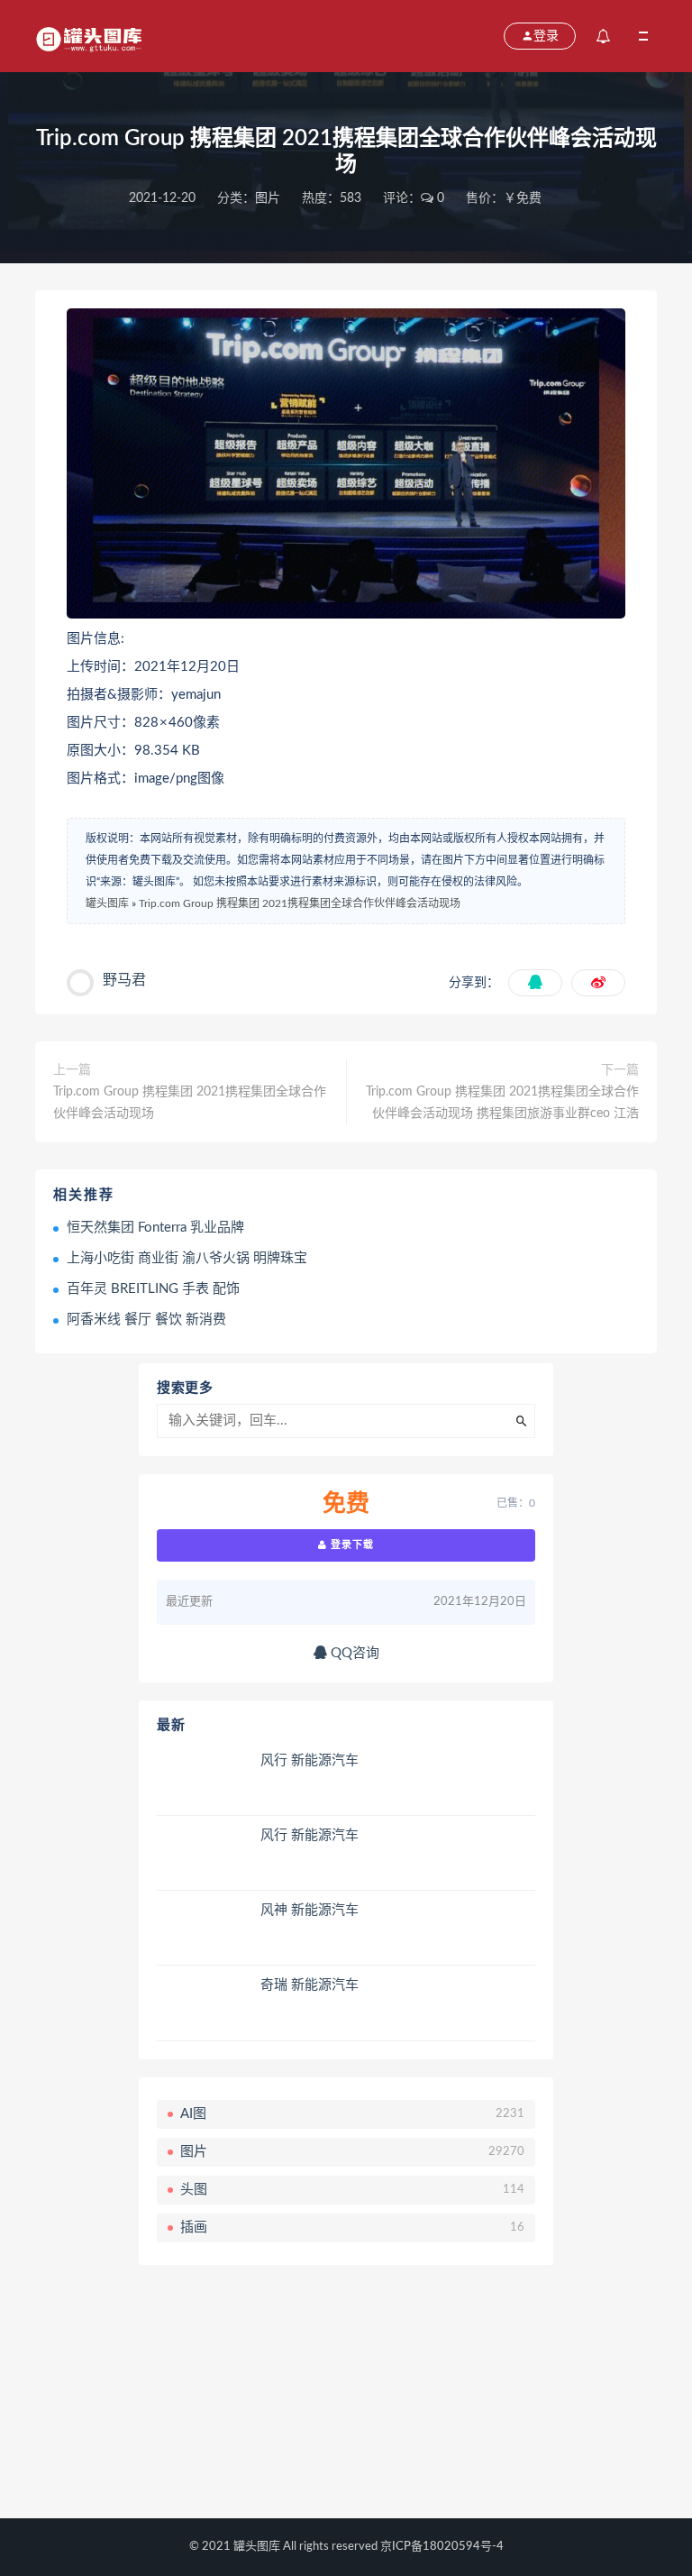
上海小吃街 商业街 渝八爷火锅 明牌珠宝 (187, 1258)
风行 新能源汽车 (310, 1760)
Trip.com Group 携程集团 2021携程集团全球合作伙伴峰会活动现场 (300, 903)
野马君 (124, 980)
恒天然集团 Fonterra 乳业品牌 (155, 1228)
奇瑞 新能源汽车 (310, 1985)
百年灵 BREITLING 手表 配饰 (153, 1289)
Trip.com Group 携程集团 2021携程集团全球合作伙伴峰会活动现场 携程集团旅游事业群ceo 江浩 (502, 1103)
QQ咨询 (353, 1653)
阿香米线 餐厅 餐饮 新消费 (146, 1320)
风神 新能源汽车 (310, 1910)
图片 (268, 198)
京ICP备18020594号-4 (442, 2547)
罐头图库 (107, 903)
